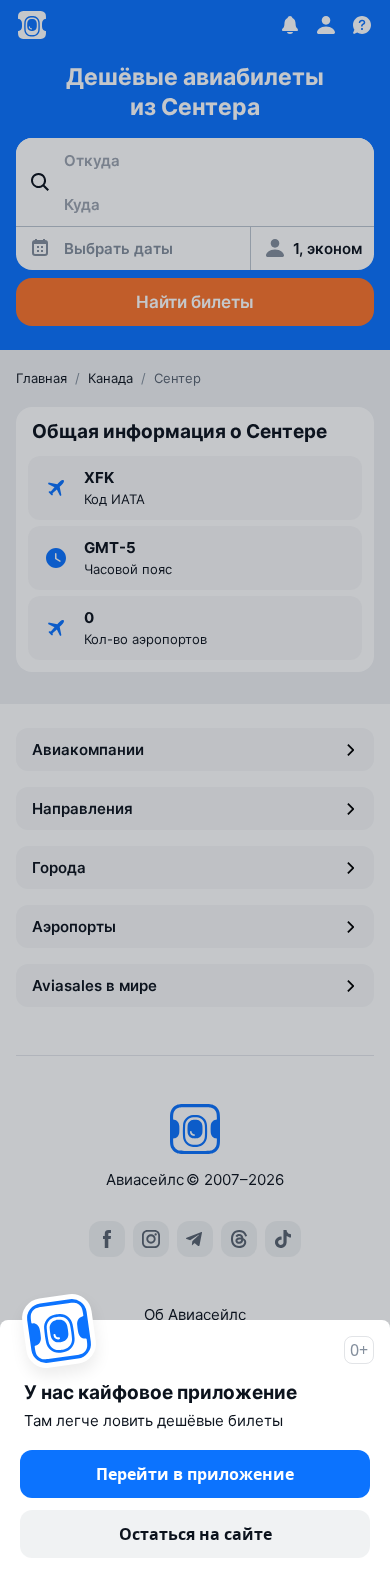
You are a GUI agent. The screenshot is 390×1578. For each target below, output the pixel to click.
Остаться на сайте (195, 1534)
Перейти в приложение (195, 1474)
